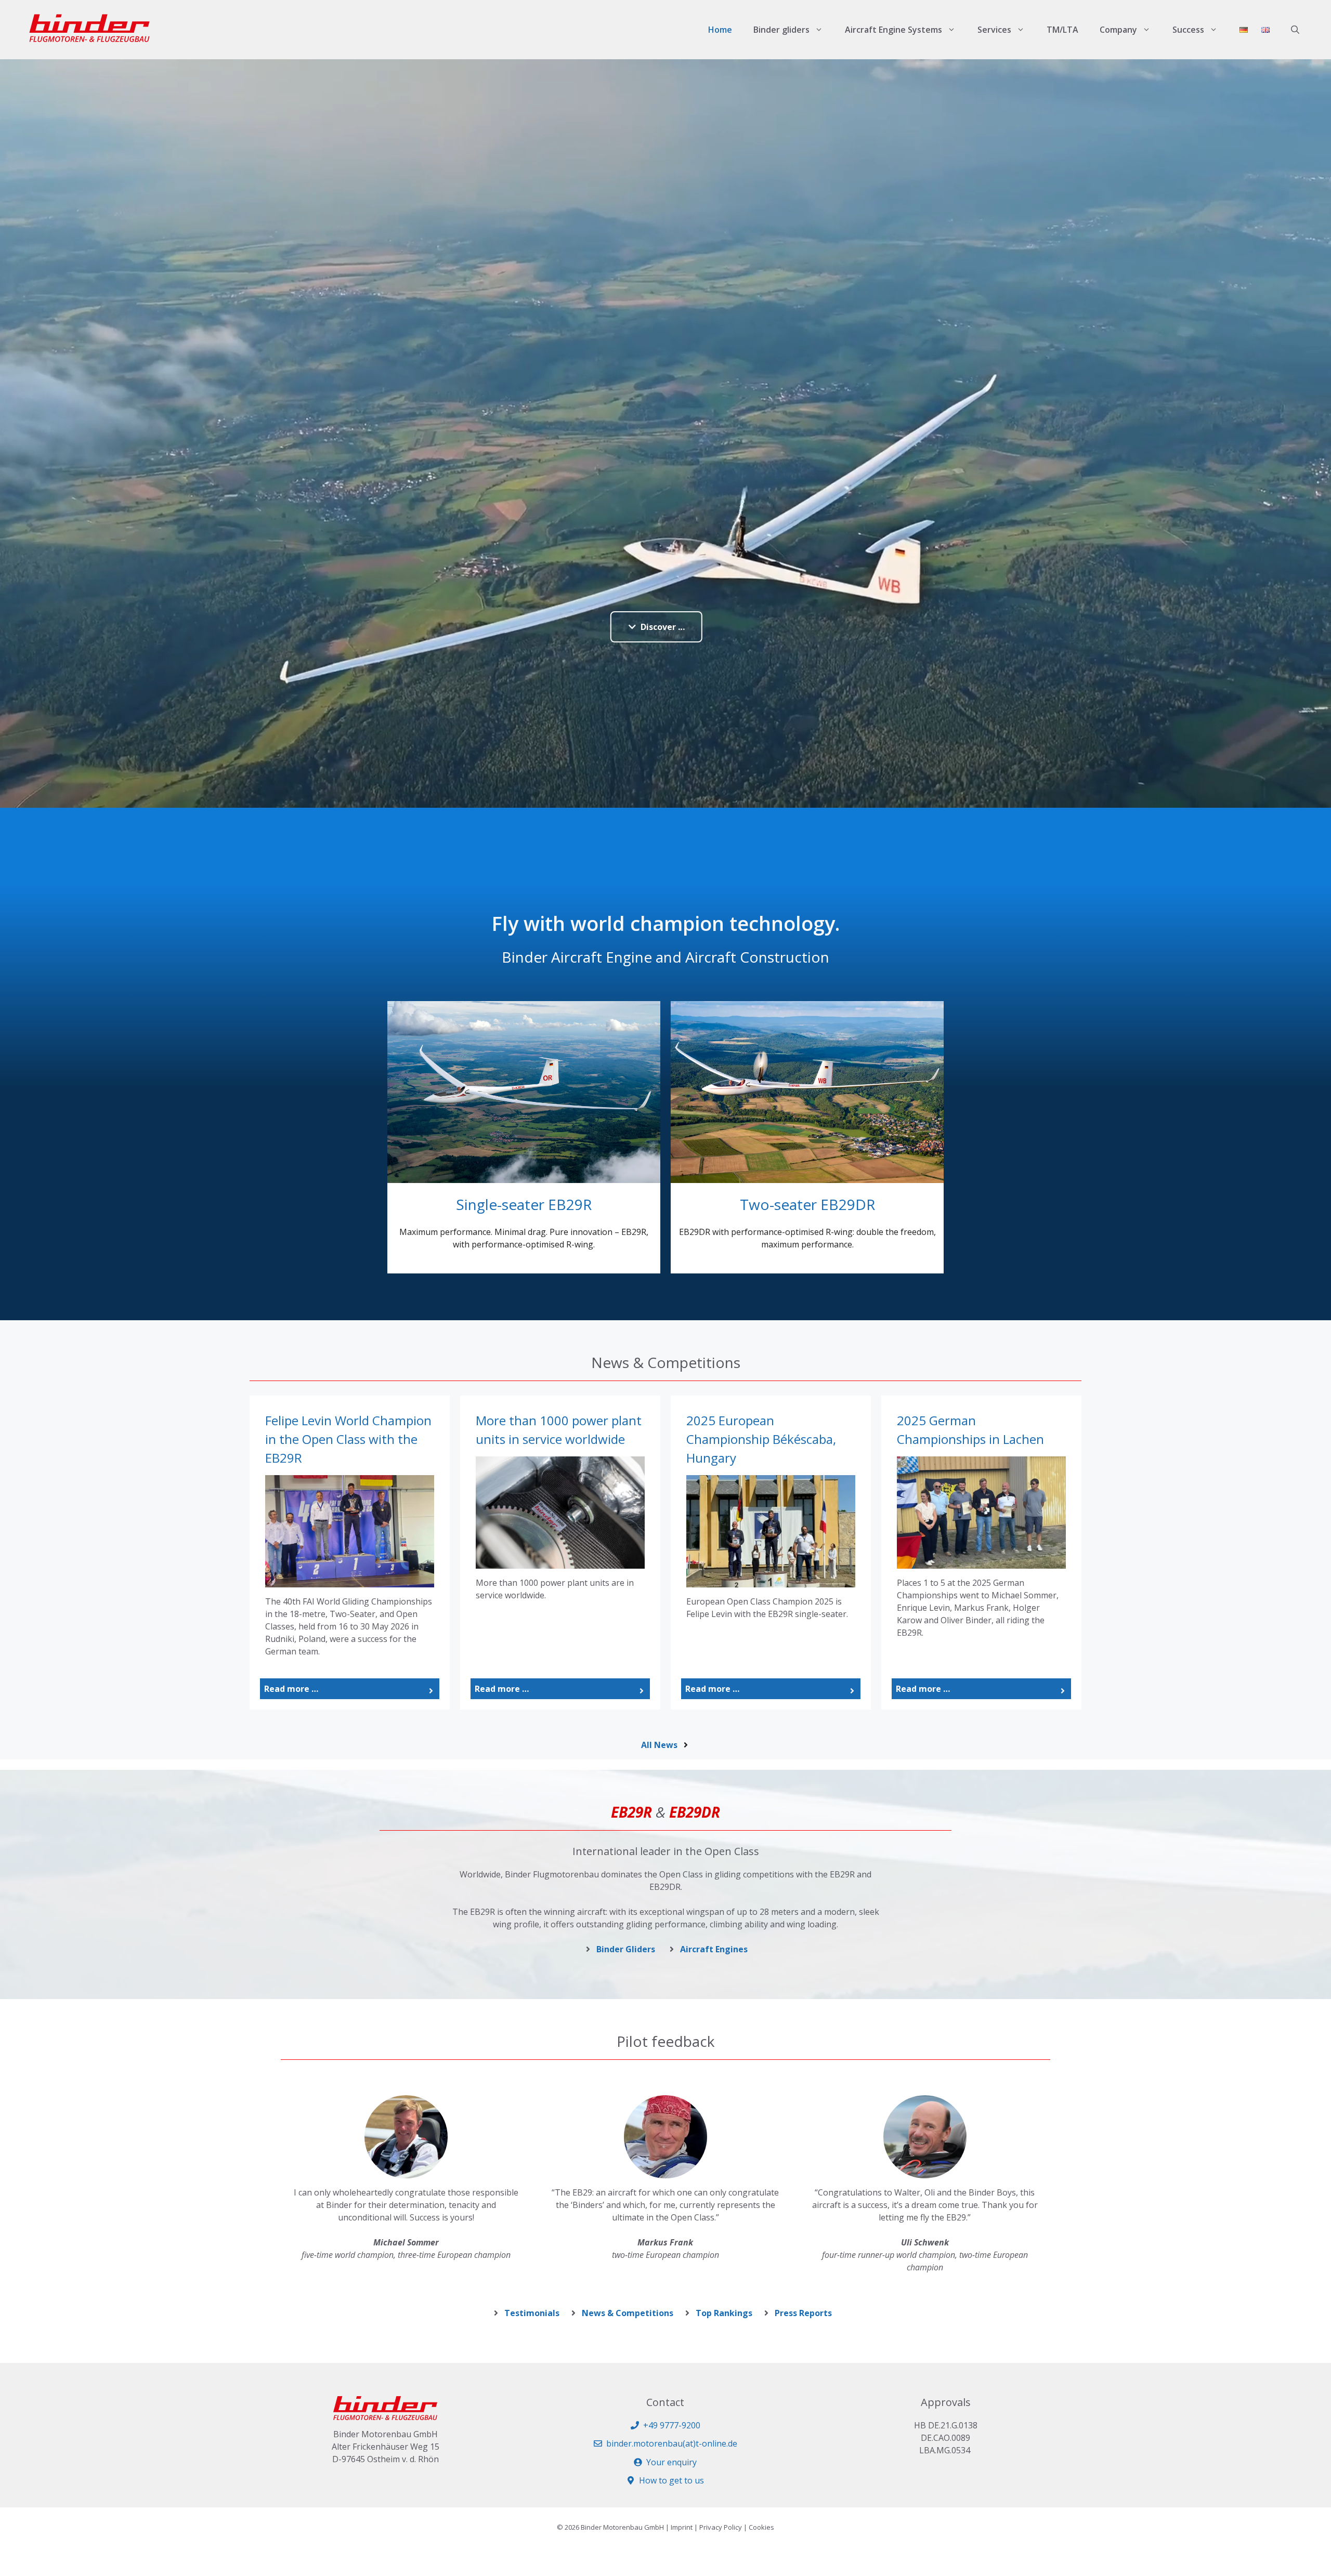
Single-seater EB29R (524, 1204)
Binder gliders (781, 30)
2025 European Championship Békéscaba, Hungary (761, 1439)
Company (1118, 30)
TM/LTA (1062, 30)
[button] (1295, 30)
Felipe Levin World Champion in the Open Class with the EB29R (348, 1439)
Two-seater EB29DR (807, 1204)
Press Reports (803, 2313)
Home (720, 30)
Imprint (682, 2527)
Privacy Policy (721, 2527)
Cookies (761, 2527)
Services (994, 30)
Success (1188, 30)
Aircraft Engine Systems (893, 30)
